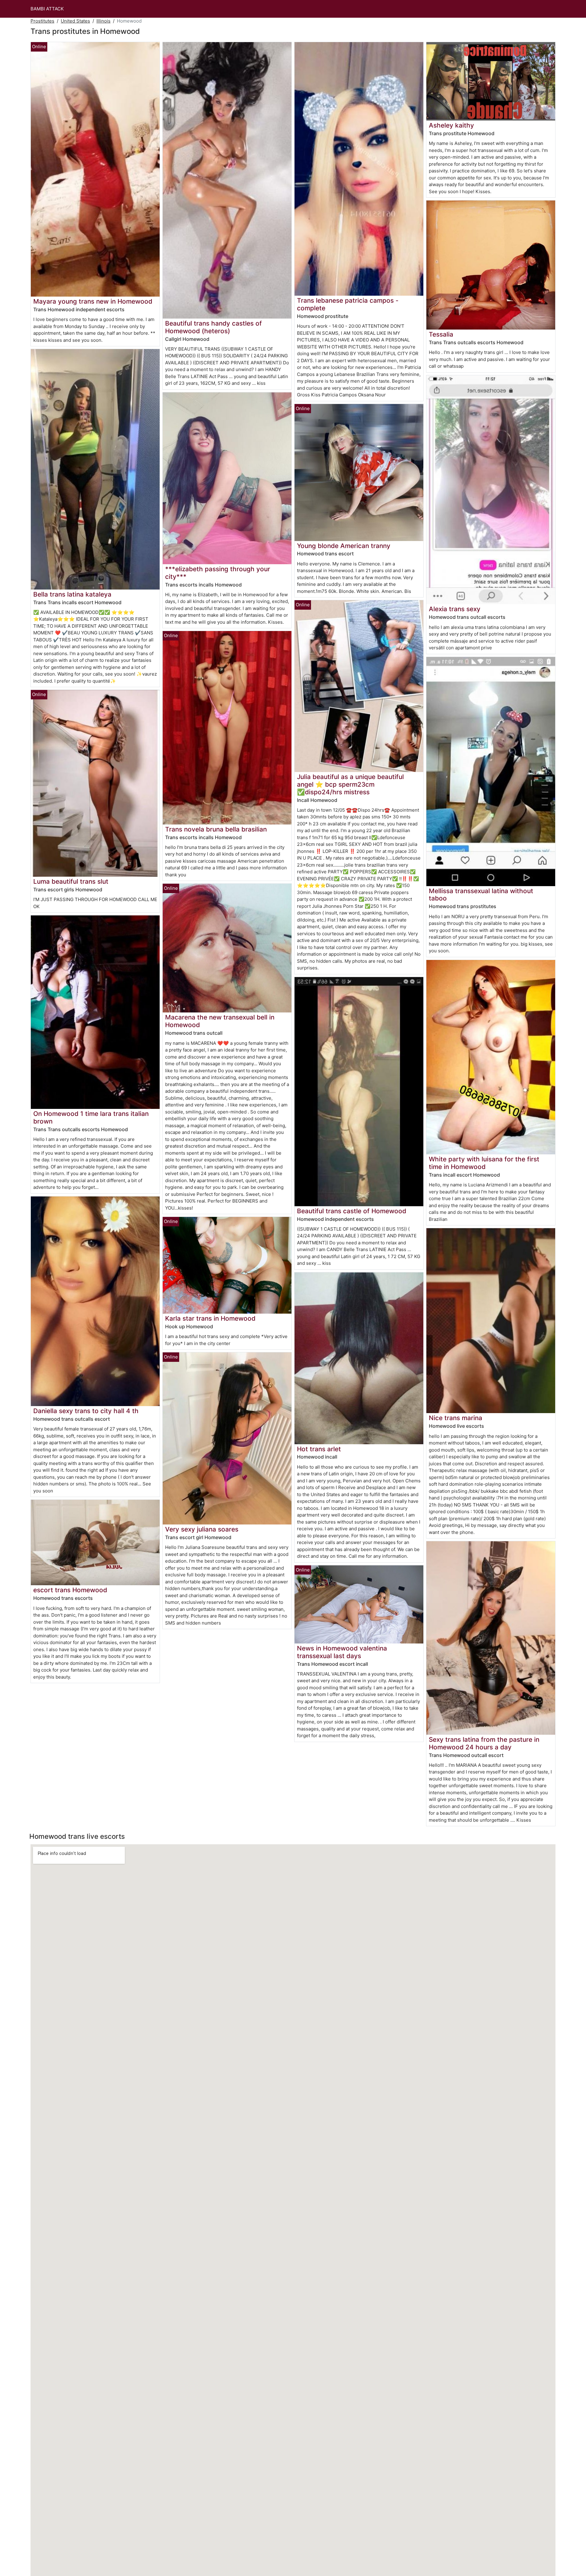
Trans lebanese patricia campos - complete (348, 304)
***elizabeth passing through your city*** (218, 573)
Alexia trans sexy (455, 609)
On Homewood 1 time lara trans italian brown (91, 1117)
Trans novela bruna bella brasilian (216, 829)
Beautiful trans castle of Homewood (352, 1211)
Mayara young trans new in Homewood (93, 301)
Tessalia (441, 334)
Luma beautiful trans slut (71, 881)
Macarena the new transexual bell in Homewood (220, 1021)
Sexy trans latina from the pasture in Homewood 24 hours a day (484, 1743)
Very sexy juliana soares (202, 1529)
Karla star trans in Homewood (210, 1318)
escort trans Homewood (70, 1590)
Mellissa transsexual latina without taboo (481, 895)
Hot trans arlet (319, 1449)
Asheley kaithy (451, 125)
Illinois (103, 21)
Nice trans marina (456, 1418)
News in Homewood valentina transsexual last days (342, 1652)
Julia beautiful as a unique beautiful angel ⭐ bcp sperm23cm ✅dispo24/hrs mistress (350, 784)
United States (75, 21)
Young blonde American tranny (344, 546)
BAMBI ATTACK (47, 9)
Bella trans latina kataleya (72, 594)
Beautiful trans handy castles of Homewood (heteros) (213, 327)
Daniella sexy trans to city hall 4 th (86, 1411)
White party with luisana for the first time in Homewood (484, 1163)
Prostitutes (42, 21)
